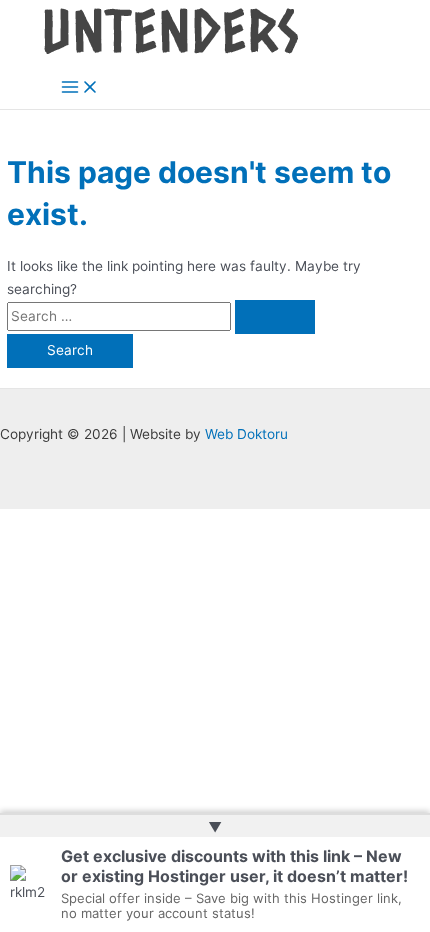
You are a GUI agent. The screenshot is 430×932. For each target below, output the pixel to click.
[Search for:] (161, 316)
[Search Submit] (275, 317)
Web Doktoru (246, 434)
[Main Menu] (80, 88)
